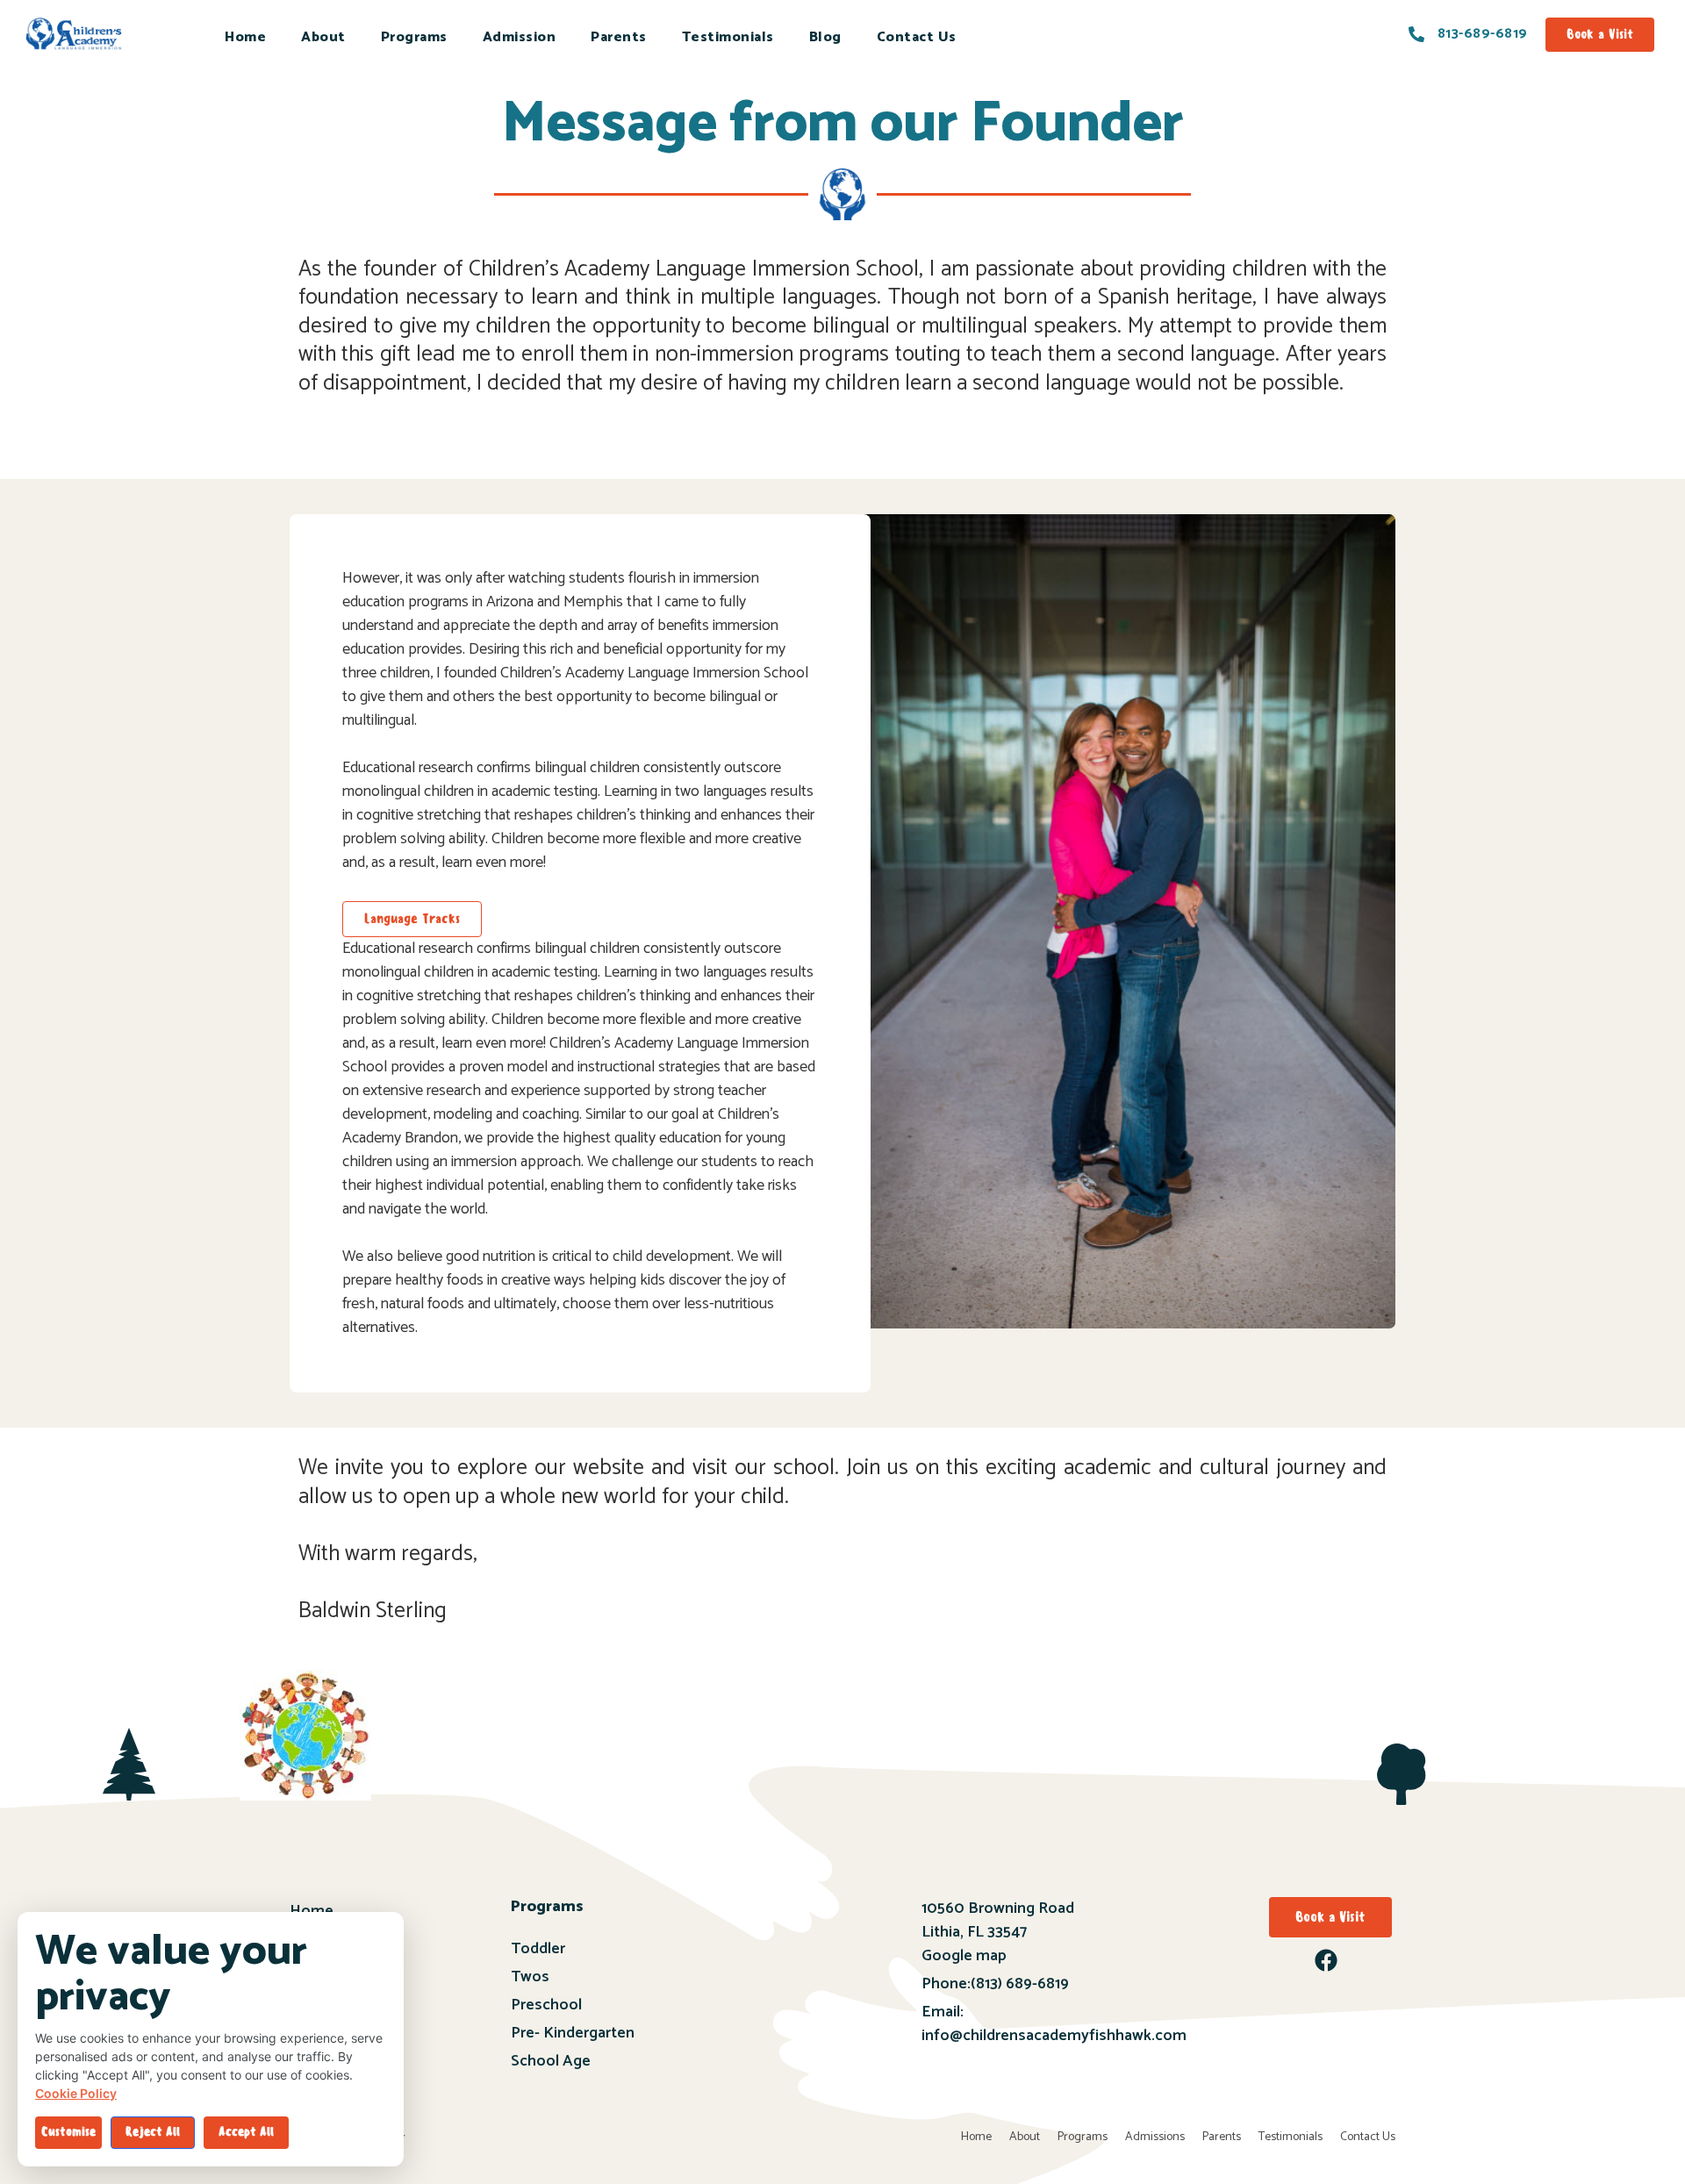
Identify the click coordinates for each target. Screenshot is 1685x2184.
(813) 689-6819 (1020, 1984)
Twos (530, 1977)
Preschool (546, 2005)
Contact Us (917, 37)
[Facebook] (1326, 1960)
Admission (520, 37)
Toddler (538, 1949)
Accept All (246, 2132)
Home (245, 37)
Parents (619, 37)
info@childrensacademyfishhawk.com (1054, 2036)
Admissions (1155, 2137)
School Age (551, 2061)
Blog (825, 37)
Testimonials (728, 37)
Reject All (153, 2132)
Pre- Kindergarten (573, 2033)
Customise (68, 2132)
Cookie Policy (76, 2093)
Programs (414, 37)
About (323, 37)
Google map (964, 1956)
